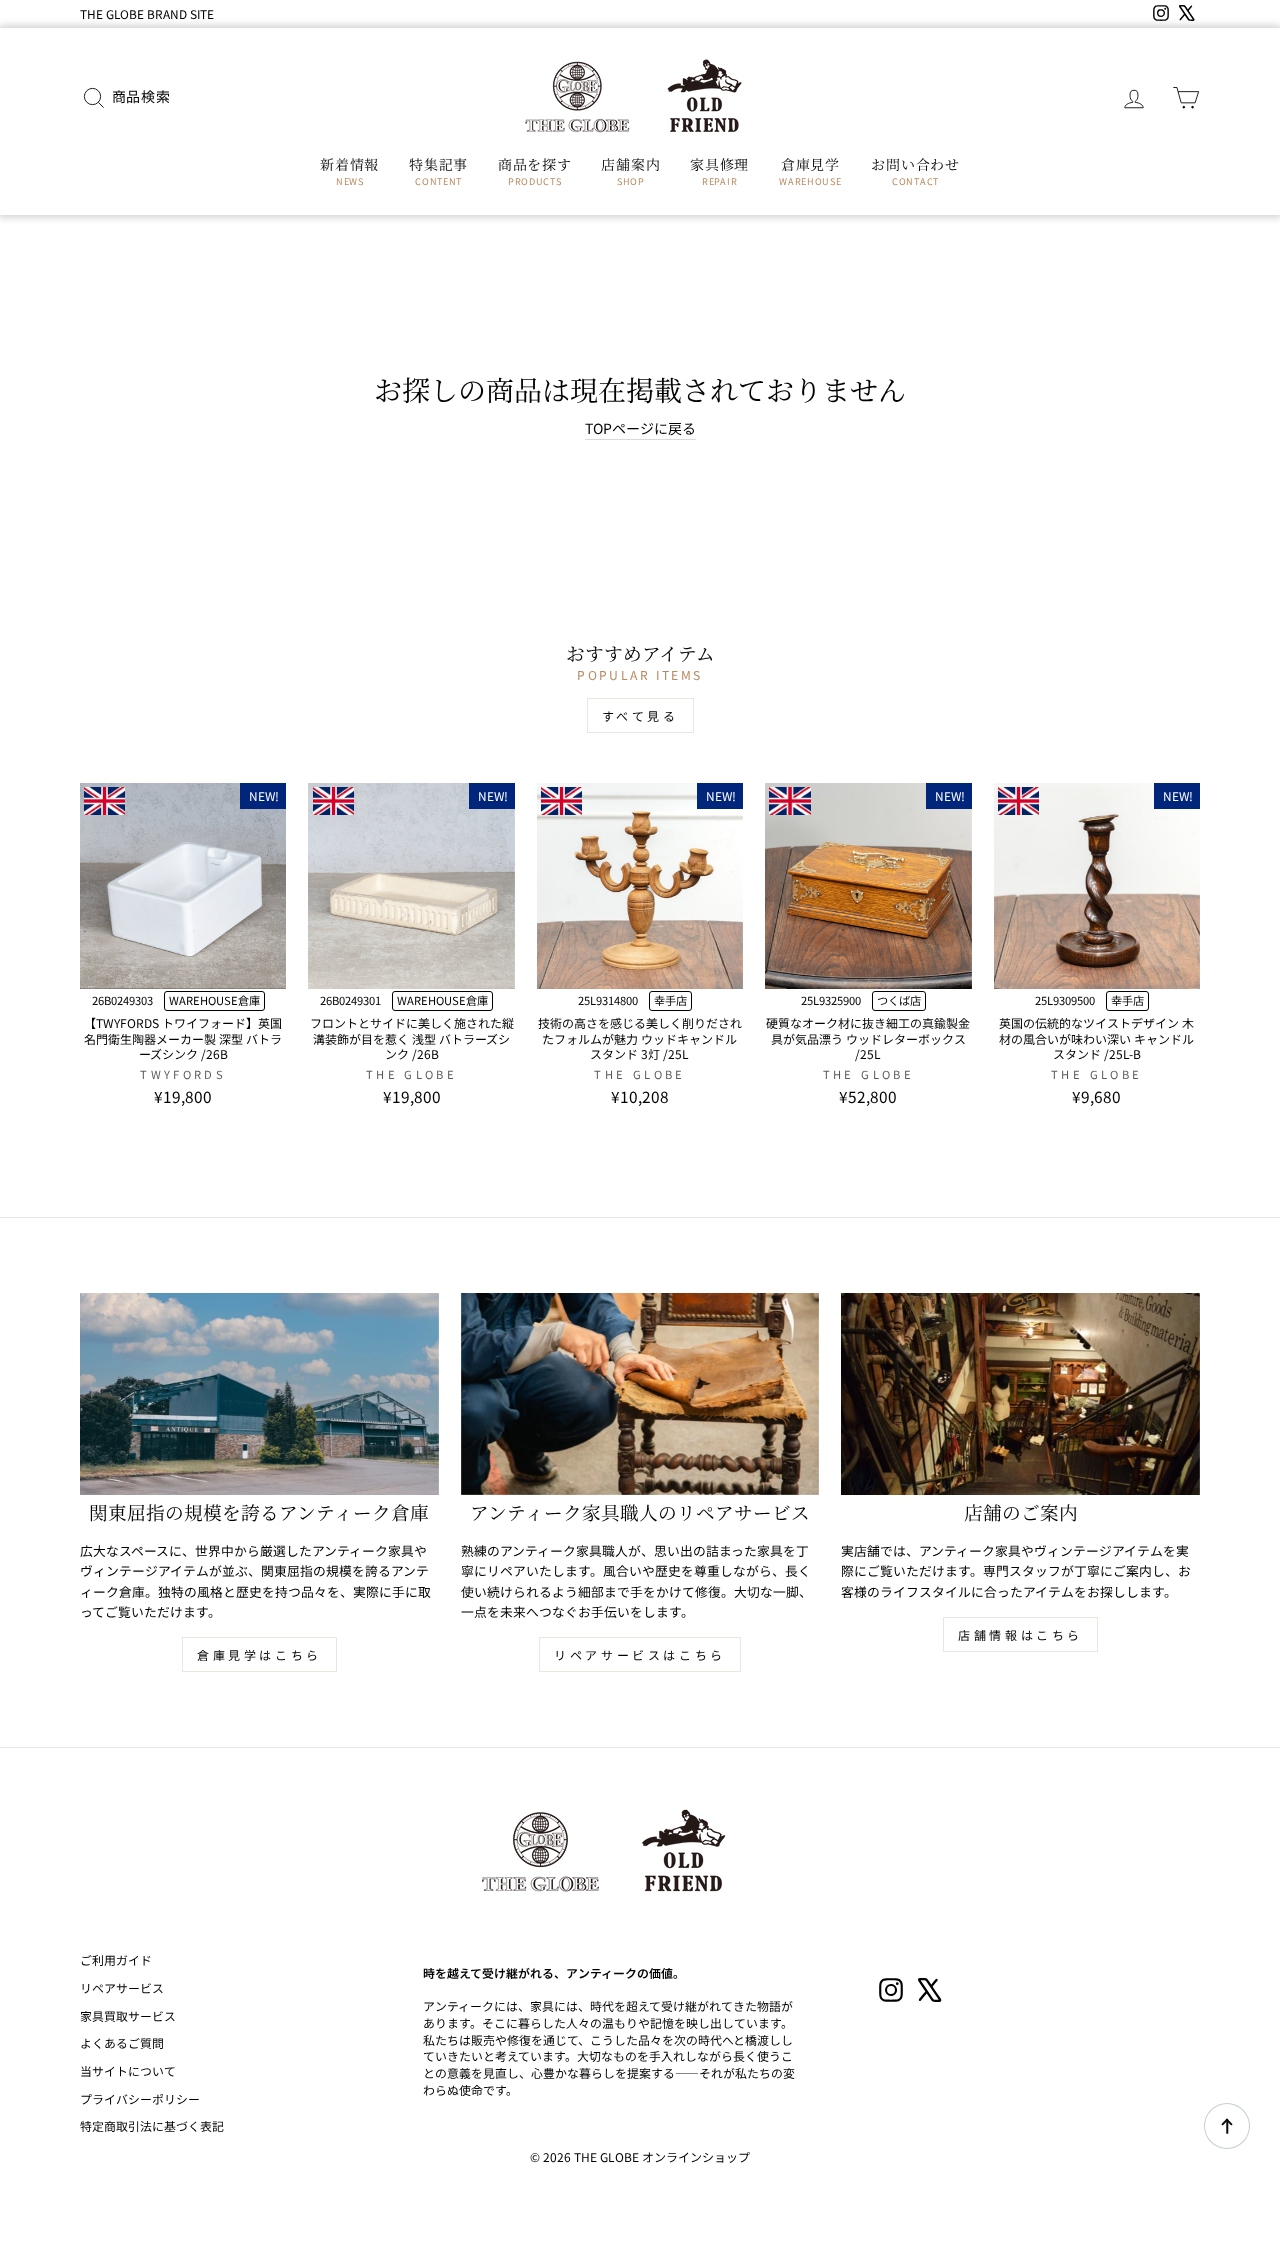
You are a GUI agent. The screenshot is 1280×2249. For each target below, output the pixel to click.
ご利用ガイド (116, 1959)
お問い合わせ (915, 171)
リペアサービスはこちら (640, 1654)
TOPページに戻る (640, 428)
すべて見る (640, 715)
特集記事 (438, 171)
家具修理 (719, 171)
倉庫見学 (810, 171)
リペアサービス (122, 1987)
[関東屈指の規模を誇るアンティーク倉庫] (259, 1394)
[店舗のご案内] (1020, 1394)
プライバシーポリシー (140, 2098)
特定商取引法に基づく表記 (152, 2125)
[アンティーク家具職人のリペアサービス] (640, 1394)
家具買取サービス (128, 2015)
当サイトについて (128, 2070)
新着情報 (349, 171)
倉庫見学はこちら (259, 1654)
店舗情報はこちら (1020, 1634)
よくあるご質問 (122, 2042)
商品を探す (535, 171)
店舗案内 (630, 171)
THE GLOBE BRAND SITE (147, 13)
